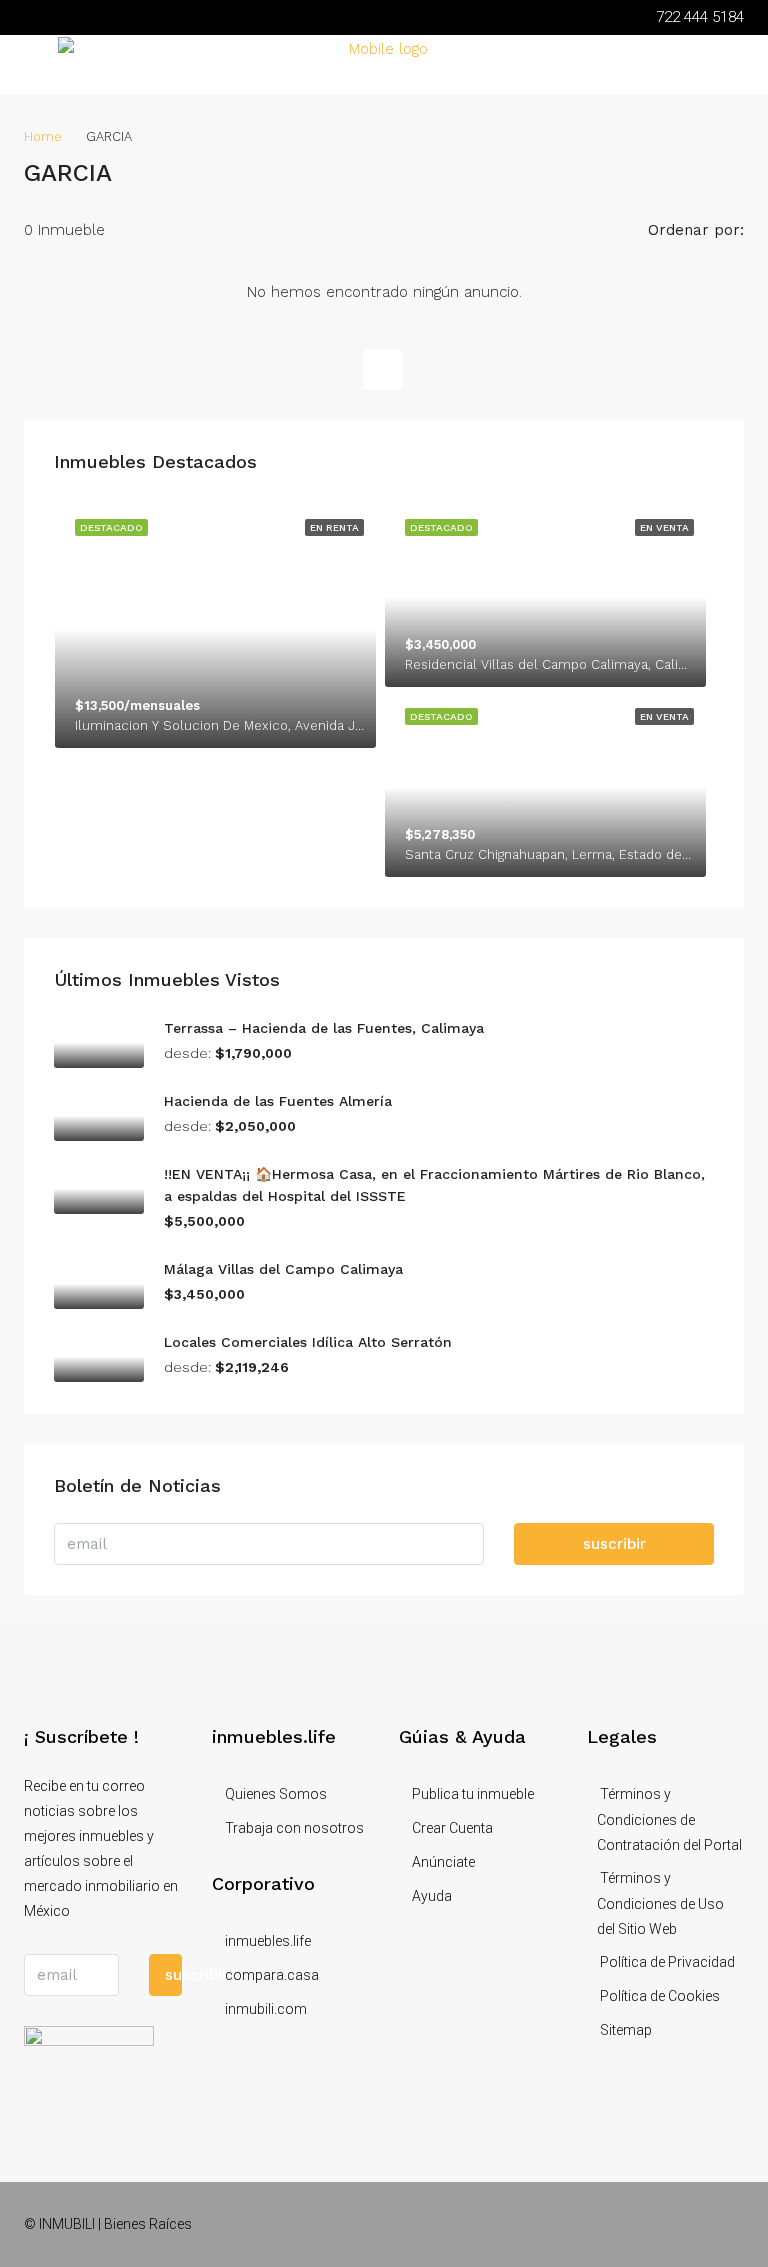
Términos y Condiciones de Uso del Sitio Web (660, 1903)
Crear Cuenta (452, 1828)
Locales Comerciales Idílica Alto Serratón (308, 1342)
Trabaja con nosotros (294, 1828)
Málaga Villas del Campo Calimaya (283, 1269)
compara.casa (272, 1975)
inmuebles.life (268, 1941)
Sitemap (626, 2030)
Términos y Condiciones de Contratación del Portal (669, 1819)
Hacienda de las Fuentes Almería (278, 1101)
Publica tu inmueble (473, 1794)
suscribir (614, 1544)
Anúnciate (443, 1862)
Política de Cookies (660, 1996)
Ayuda (432, 1896)
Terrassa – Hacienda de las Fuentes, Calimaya (324, 1028)
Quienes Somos (276, 1794)
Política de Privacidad (667, 1962)
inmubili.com (266, 2009)
